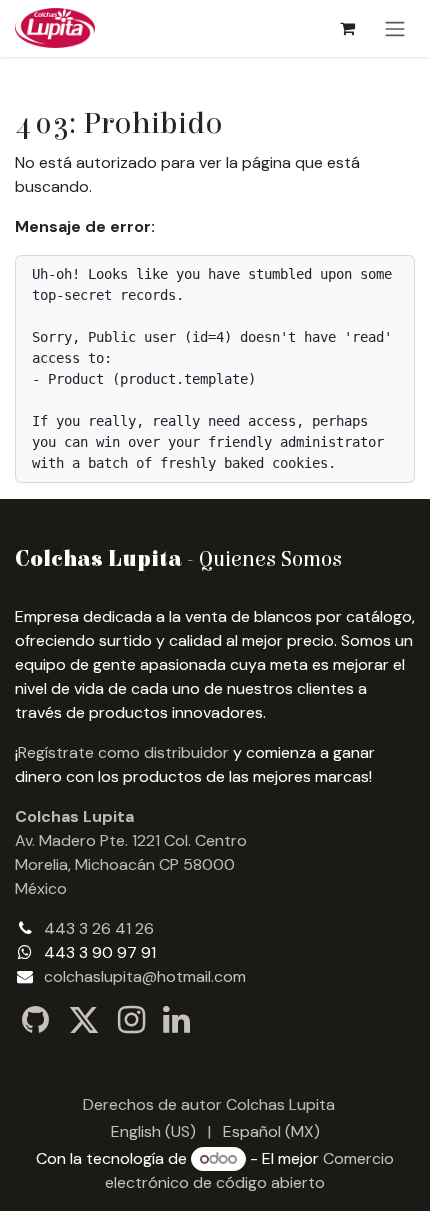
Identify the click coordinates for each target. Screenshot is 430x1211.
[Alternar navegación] (395, 28)
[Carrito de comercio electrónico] (347, 28)
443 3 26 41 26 (99, 928)
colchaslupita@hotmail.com (145, 976)
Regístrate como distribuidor (123, 752)
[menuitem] (153, 1132)
